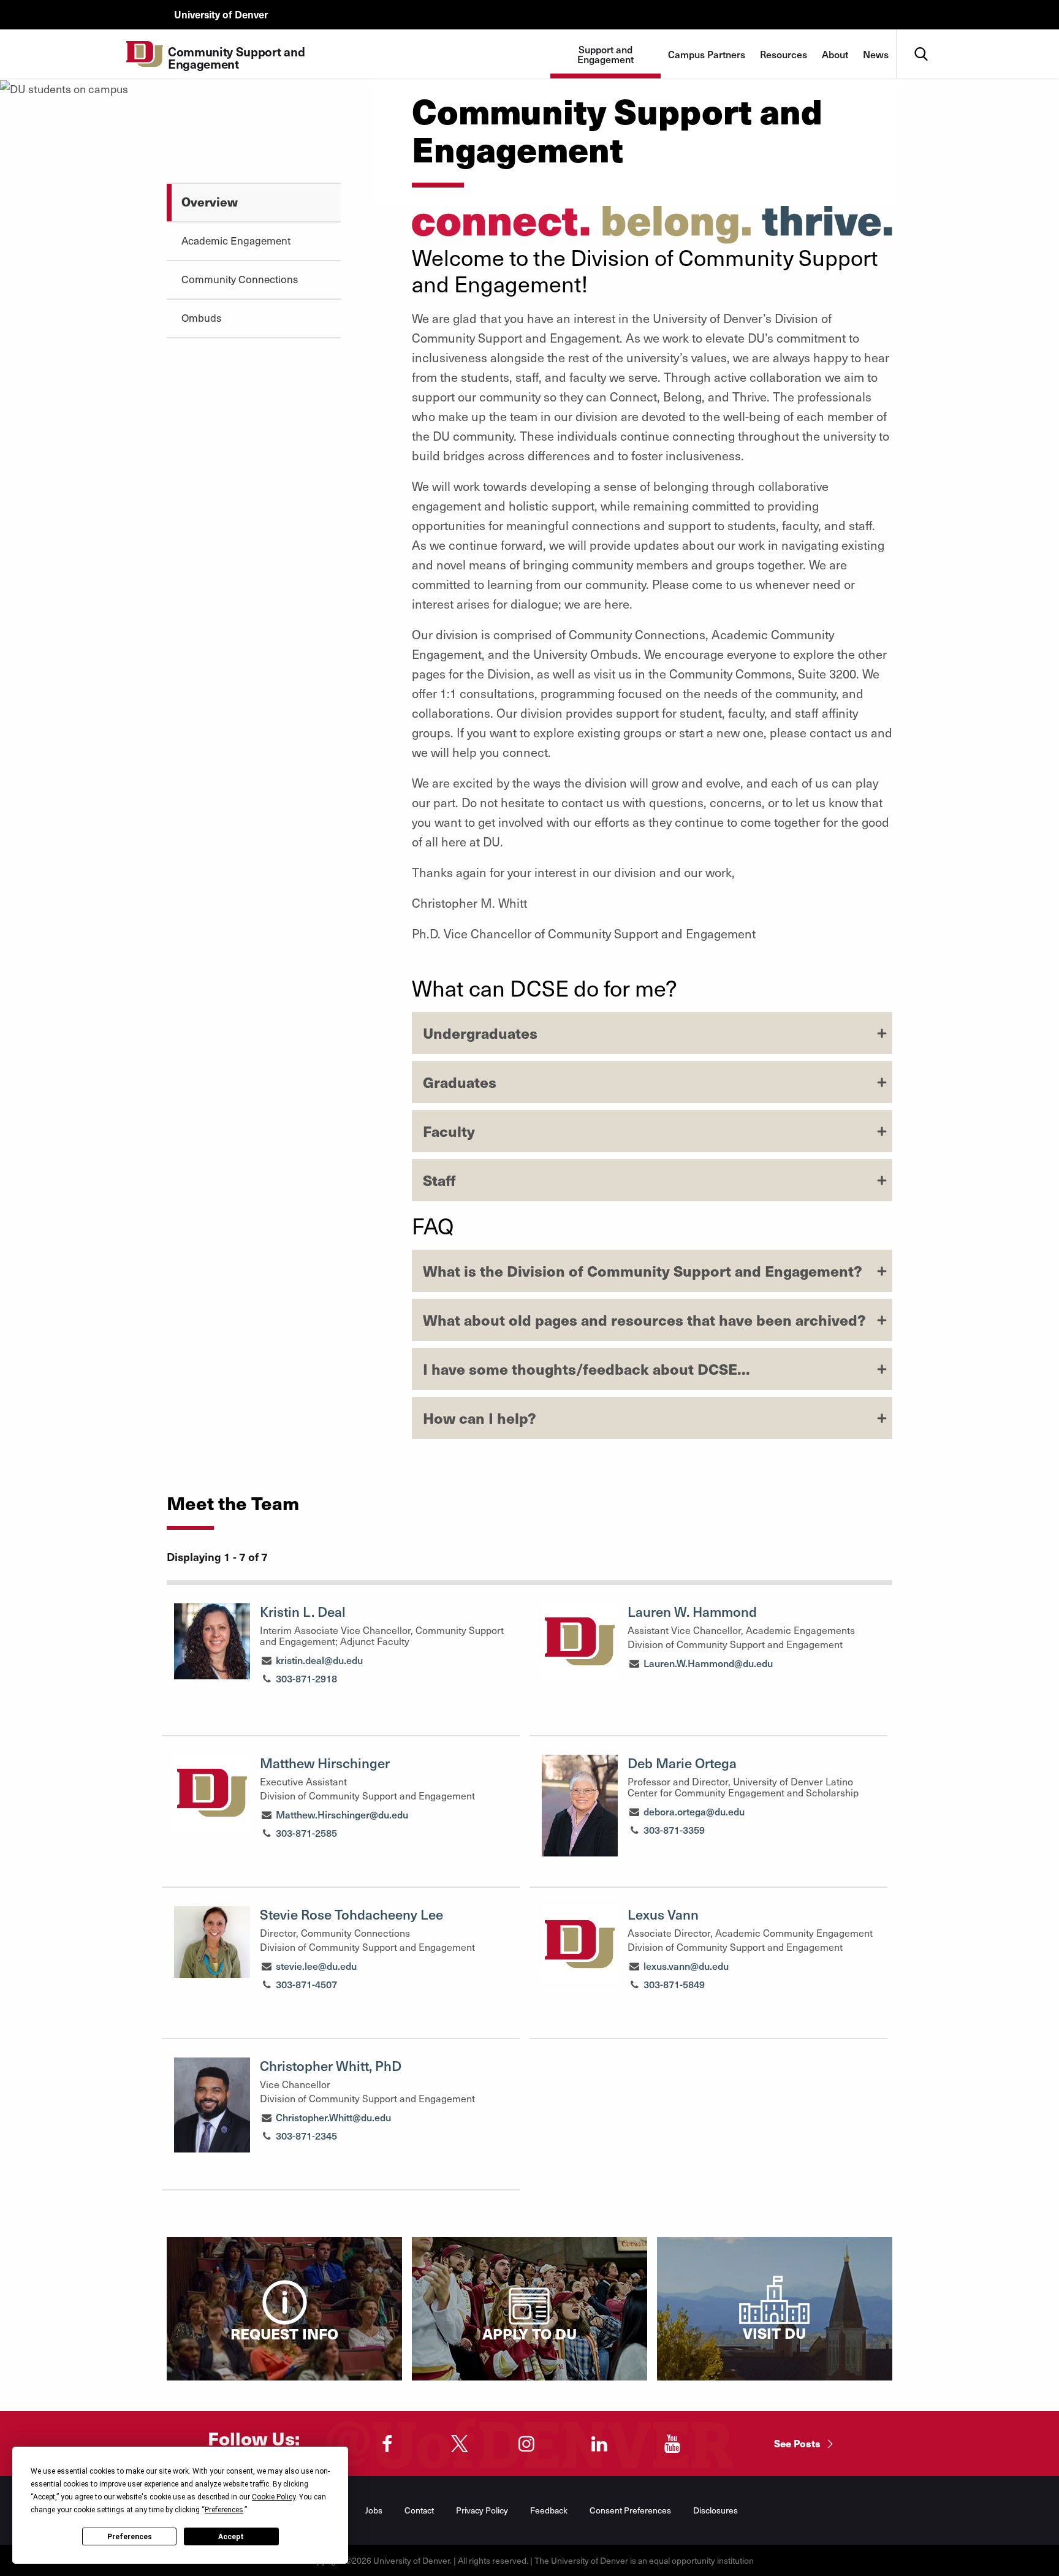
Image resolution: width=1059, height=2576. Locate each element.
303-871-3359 (674, 1829)
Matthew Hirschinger (325, 1763)
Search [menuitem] (921, 34)
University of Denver (221, 14)
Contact (419, 2510)
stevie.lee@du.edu (316, 1966)
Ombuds (201, 317)
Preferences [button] (224, 2510)
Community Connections (240, 279)
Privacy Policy (482, 2510)
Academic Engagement (236, 240)
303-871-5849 (674, 1984)
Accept (231, 2537)
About (835, 54)
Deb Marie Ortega (682, 1763)
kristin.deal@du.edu (319, 1660)
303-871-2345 (306, 2135)
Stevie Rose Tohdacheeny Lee (351, 1914)
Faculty (449, 1131)
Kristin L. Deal (303, 1611)
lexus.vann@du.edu (686, 1966)
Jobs (374, 2510)
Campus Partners (707, 54)
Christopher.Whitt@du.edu (333, 2117)
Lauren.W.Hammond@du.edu (708, 1663)
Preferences (130, 2537)
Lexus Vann (663, 1914)
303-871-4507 (306, 1984)
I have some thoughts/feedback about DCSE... (586, 1369)
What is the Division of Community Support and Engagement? (643, 1271)
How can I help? (480, 1418)
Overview (210, 201)
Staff (439, 1180)
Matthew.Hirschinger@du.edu (342, 1814)
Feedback (549, 2510)
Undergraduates (480, 1033)
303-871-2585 (306, 1833)
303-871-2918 (306, 1678)
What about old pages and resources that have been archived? (644, 1320)
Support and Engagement (605, 54)
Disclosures (715, 2510)
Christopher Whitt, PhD (331, 2065)
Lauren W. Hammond (692, 1611)
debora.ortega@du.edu (694, 1811)
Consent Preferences (630, 2510)
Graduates (460, 1082)
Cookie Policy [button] (274, 2497)
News (876, 54)
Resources (784, 54)
